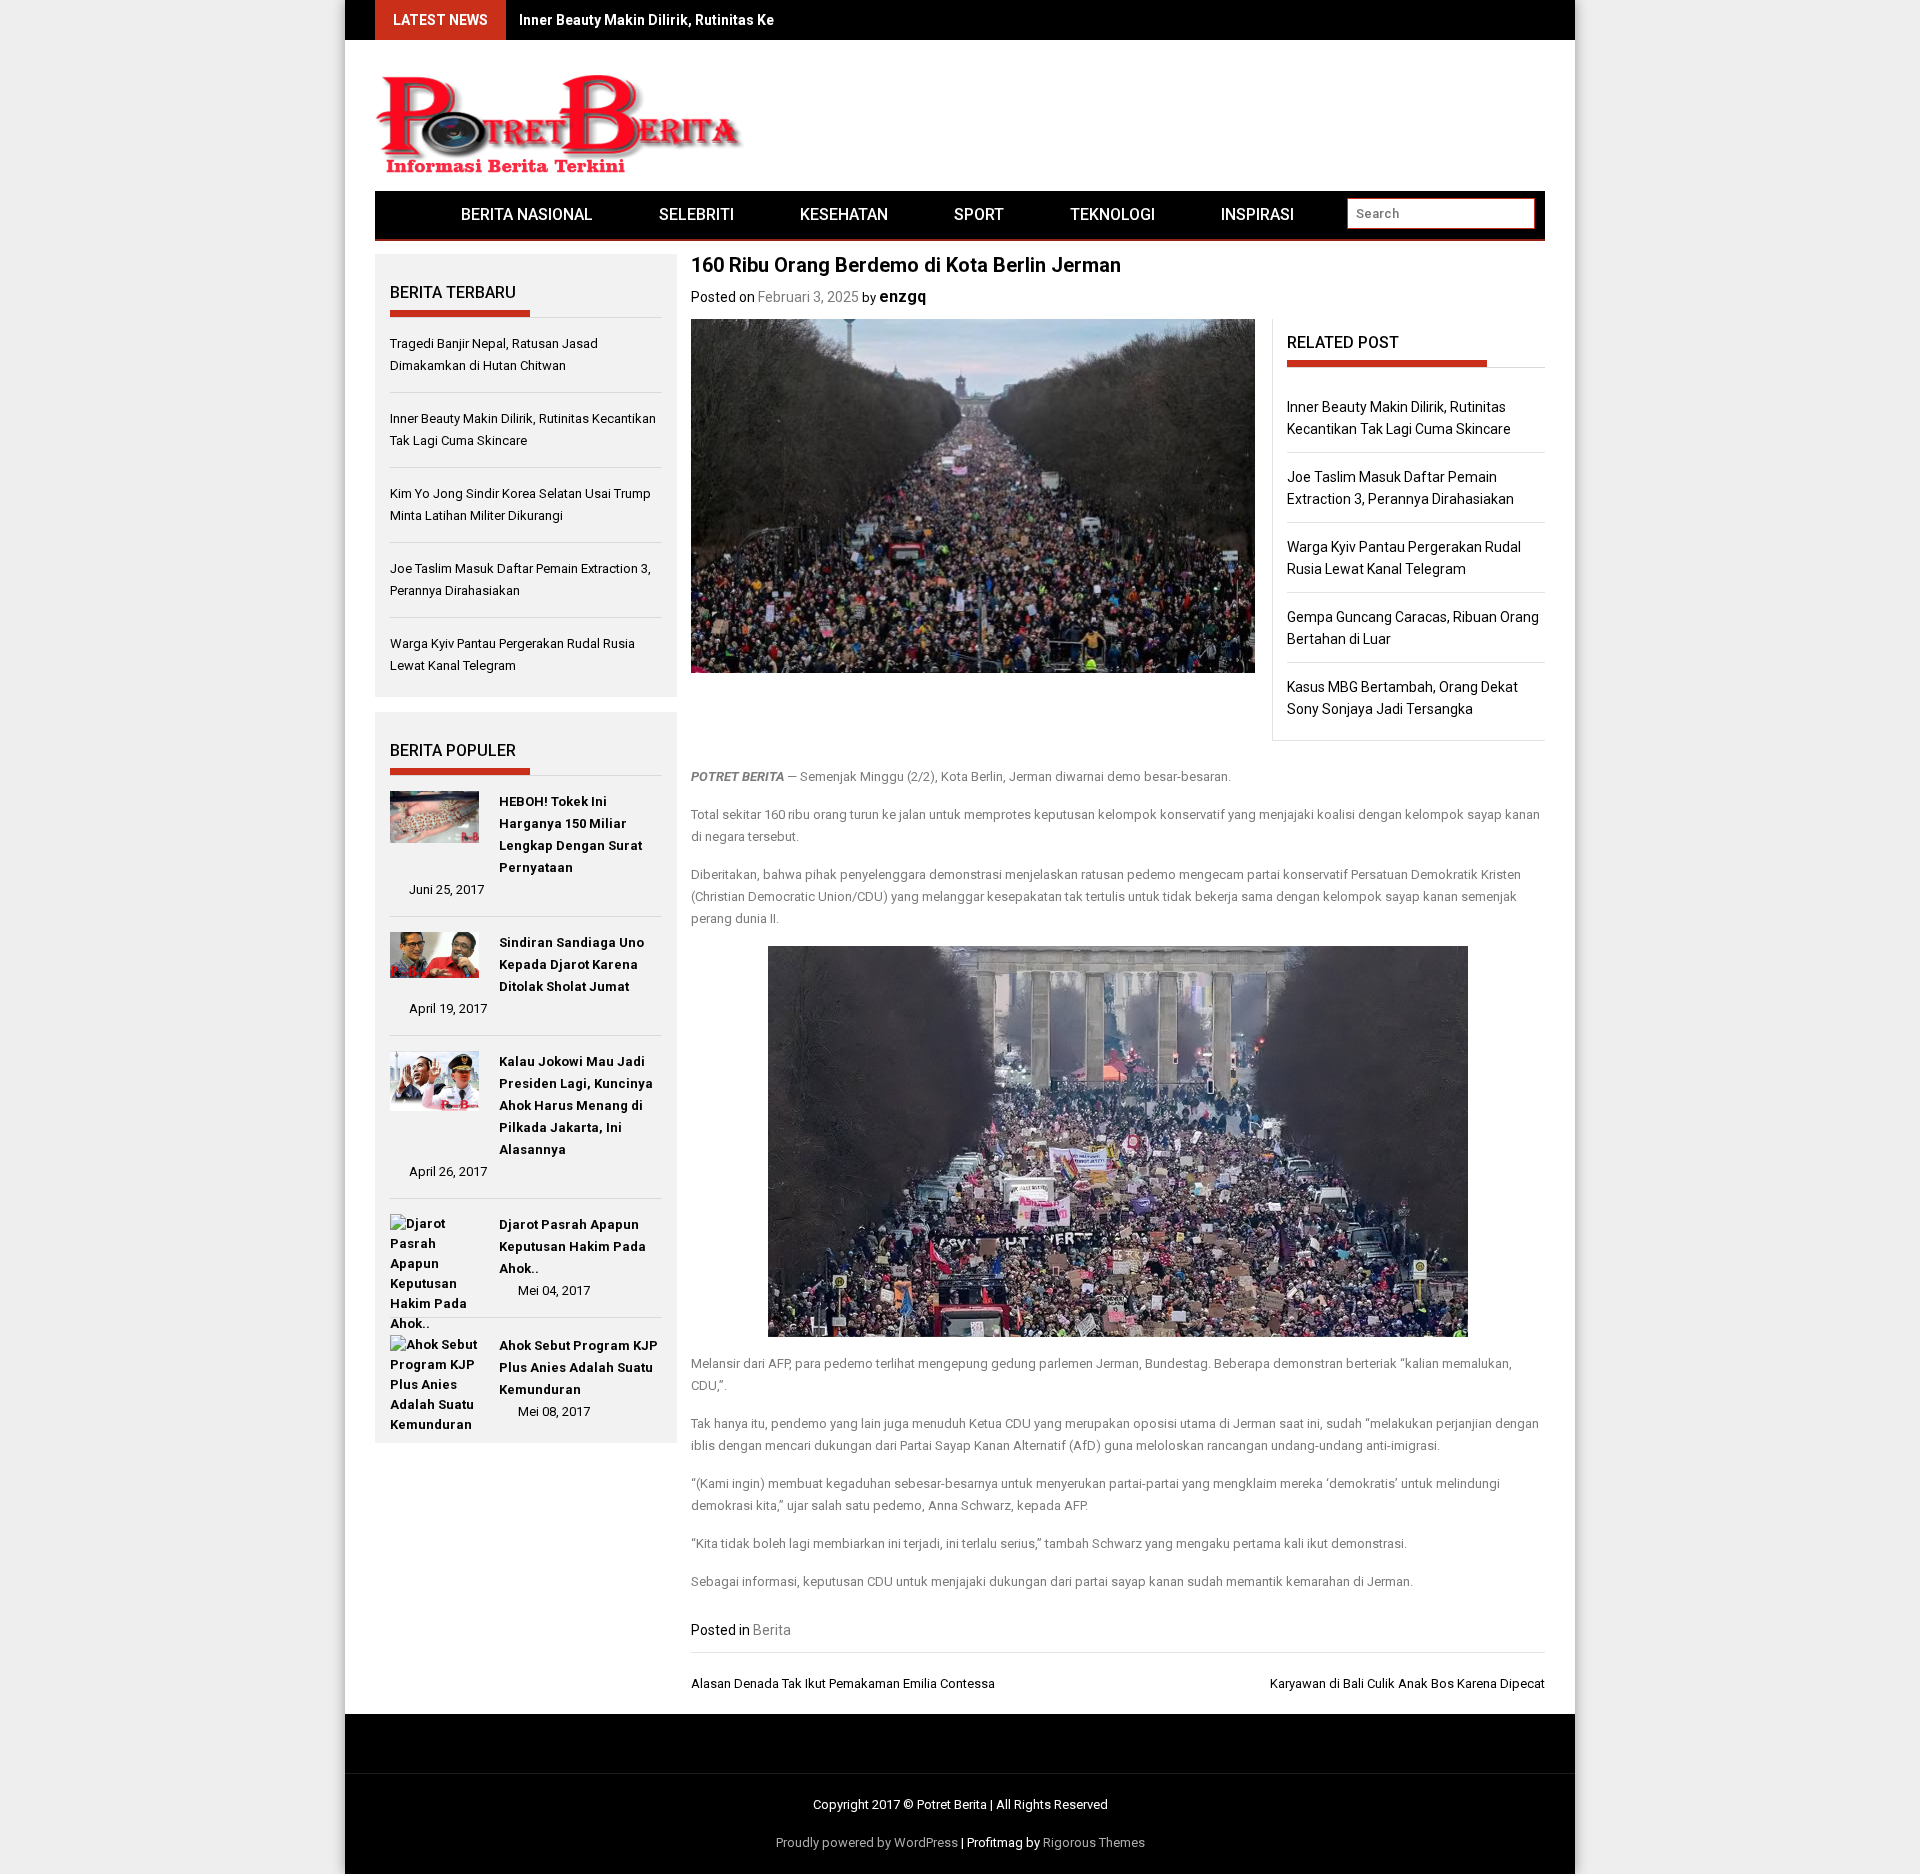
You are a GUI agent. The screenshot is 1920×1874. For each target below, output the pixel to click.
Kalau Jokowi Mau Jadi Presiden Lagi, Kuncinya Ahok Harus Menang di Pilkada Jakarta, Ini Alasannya (576, 1105)
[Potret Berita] (401, 214)
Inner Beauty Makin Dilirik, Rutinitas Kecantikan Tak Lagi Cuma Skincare (757, 20)
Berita (772, 1630)
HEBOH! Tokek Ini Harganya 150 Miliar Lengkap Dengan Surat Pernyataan (570, 834)
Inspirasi (1257, 214)
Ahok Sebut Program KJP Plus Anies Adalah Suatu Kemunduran (578, 1367)
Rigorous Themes (1094, 1842)
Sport (979, 214)
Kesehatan (844, 214)
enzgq (902, 296)
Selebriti (696, 214)
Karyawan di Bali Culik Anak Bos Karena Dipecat (1407, 1683)
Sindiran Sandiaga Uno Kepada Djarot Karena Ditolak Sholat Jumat (571, 964)
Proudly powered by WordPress (867, 1842)
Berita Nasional (527, 214)
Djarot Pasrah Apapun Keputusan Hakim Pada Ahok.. (572, 1246)
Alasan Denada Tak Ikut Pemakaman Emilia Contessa (843, 1683)
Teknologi (1112, 214)
